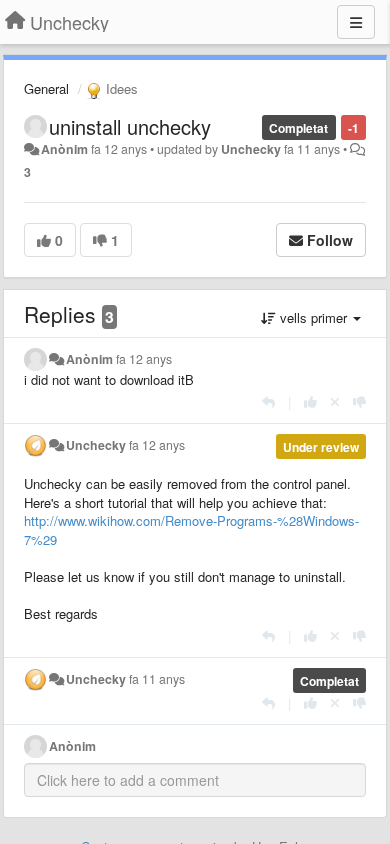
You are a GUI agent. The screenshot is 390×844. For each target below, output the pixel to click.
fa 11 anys (157, 679)
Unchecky (251, 149)
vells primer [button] (313, 317)
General (46, 88)
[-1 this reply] (359, 401)
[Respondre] (268, 401)
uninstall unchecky (130, 126)
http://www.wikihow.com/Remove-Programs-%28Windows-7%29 (191, 530)
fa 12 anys (144, 359)
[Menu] (356, 22)
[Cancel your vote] (335, 401)
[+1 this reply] (310, 401)
